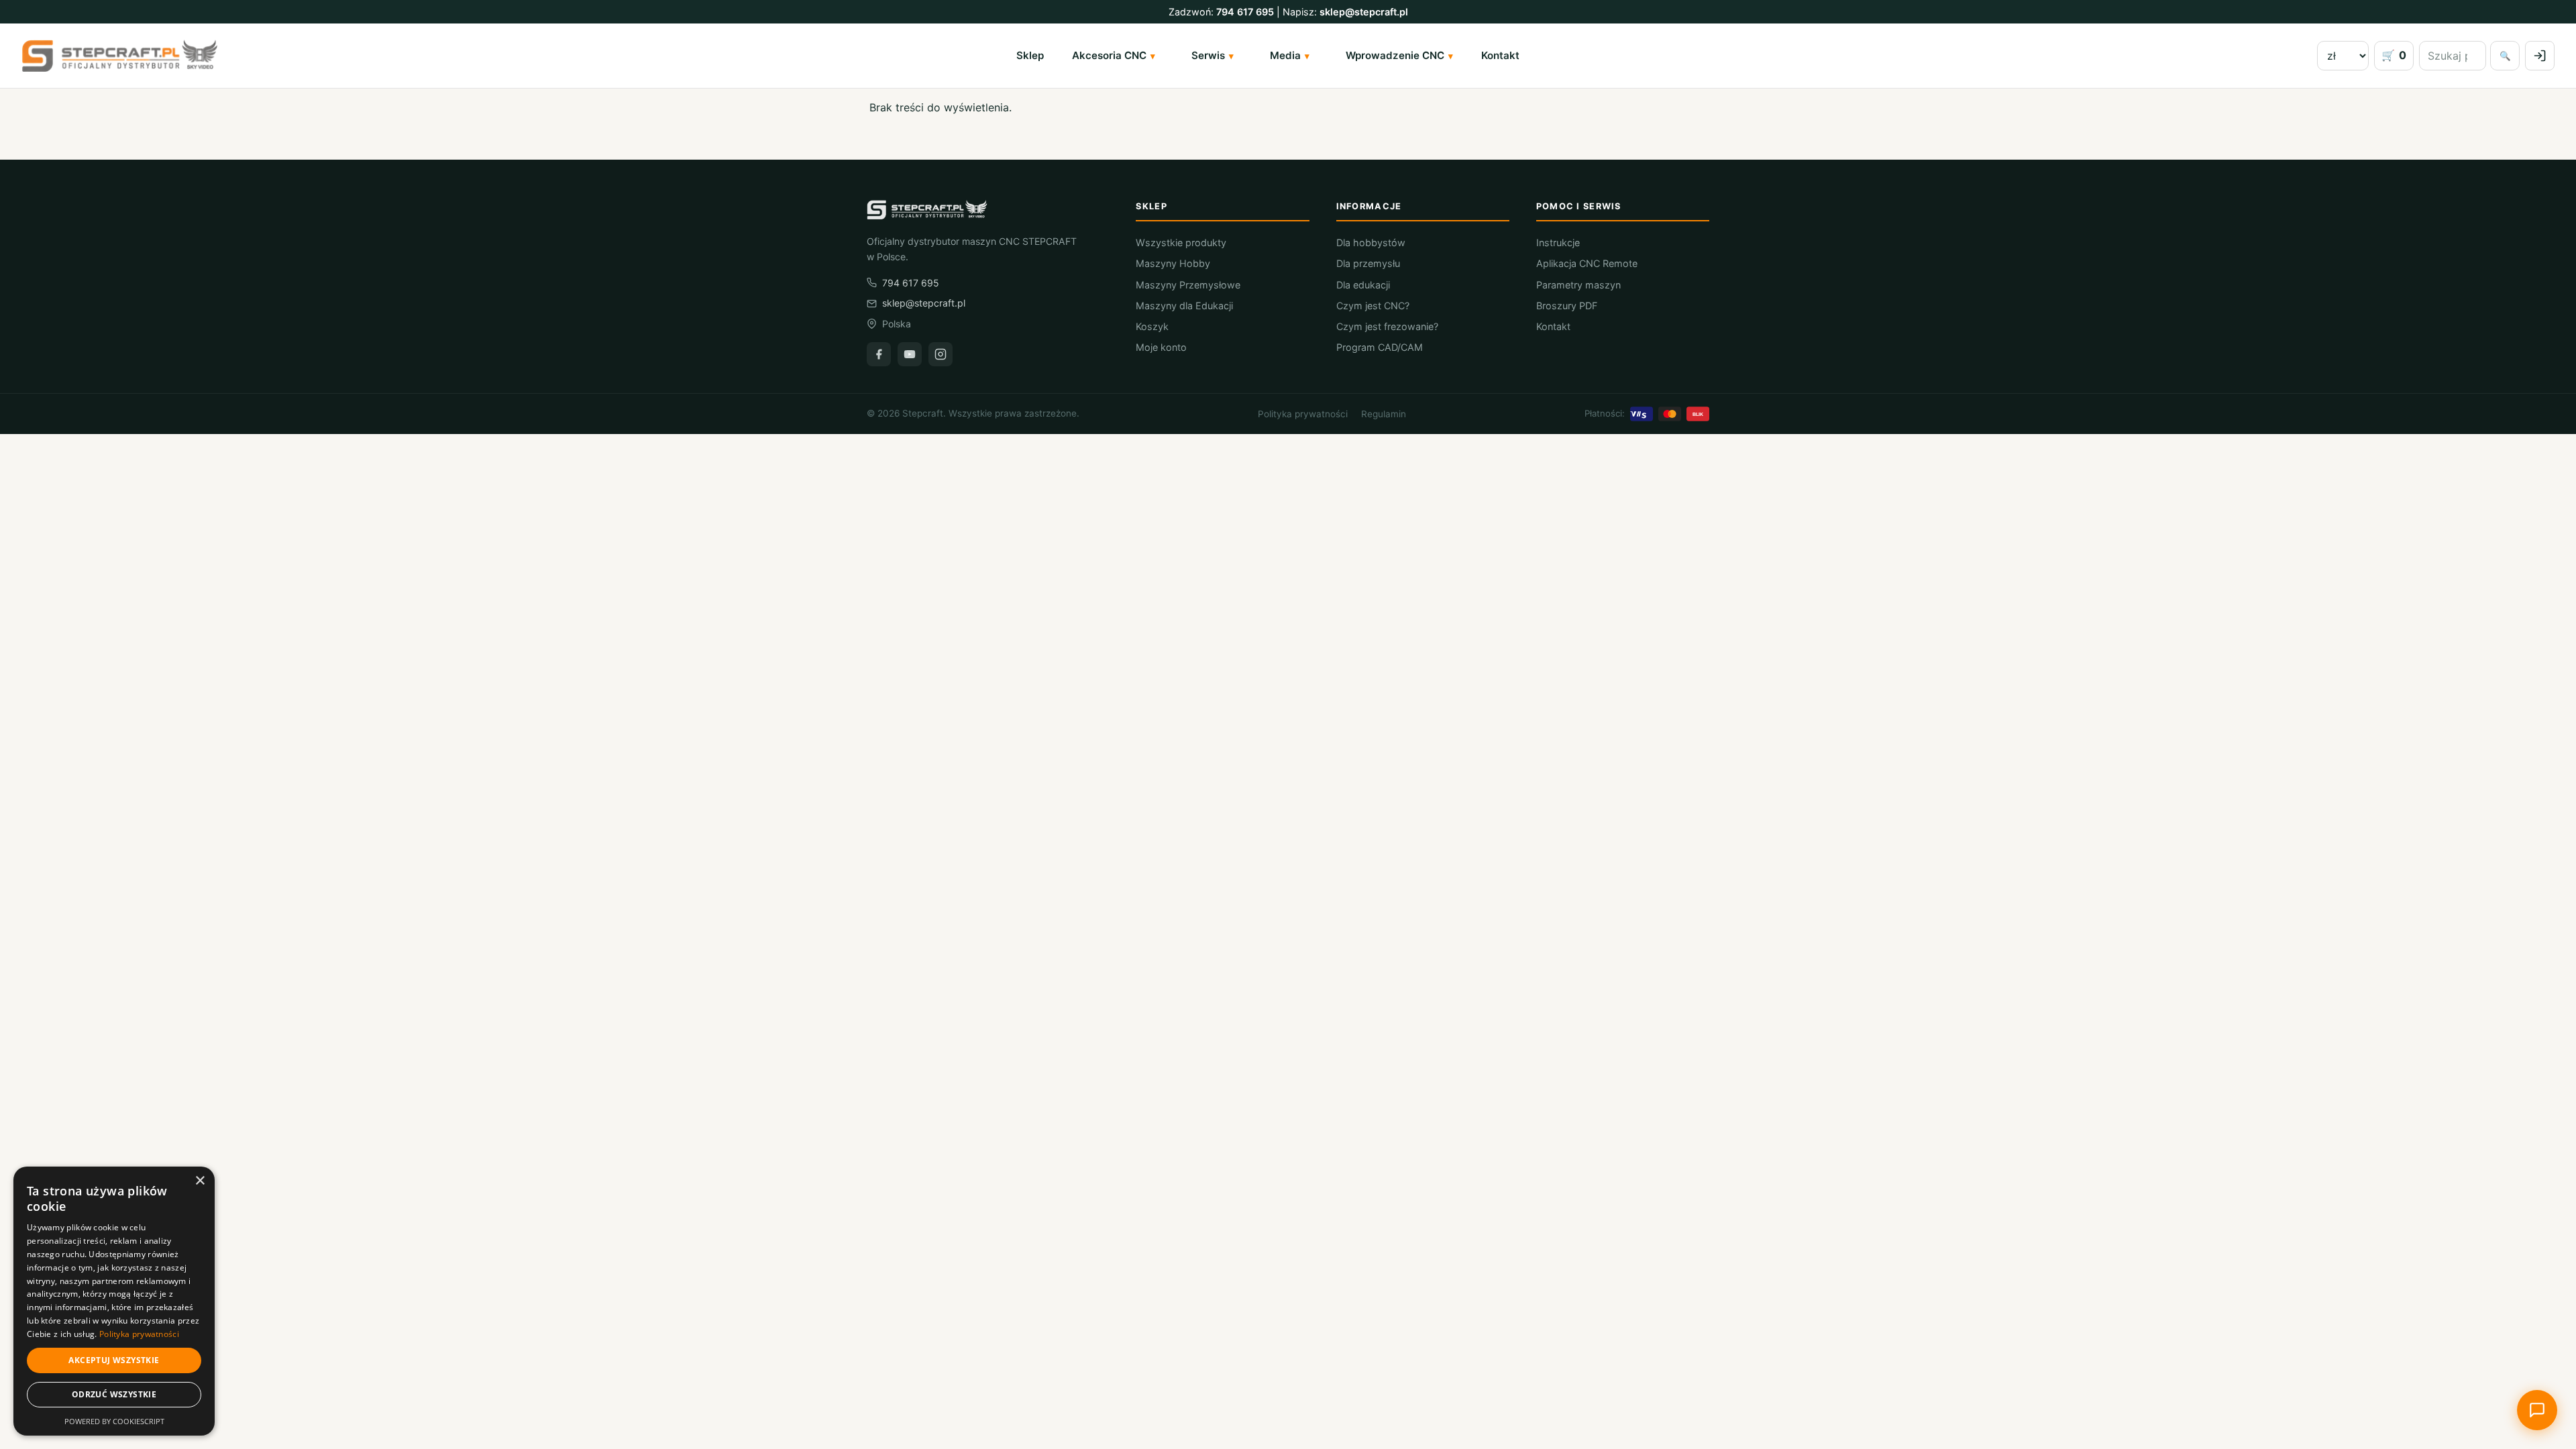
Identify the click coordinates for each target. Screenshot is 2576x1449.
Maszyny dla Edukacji (1184, 306)
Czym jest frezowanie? (1387, 326)
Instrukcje (1558, 243)
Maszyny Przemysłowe (1188, 285)
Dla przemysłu (1368, 263)
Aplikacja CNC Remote (1587, 263)
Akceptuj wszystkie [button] (114, 1360)
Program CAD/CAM (1380, 347)
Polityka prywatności (1303, 414)
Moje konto (1161, 347)
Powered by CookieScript (114, 1421)
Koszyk (1152, 326)
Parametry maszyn (1578, 285)
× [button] (200, 1181)
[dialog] (114, 1301)
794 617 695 (1245, 12)
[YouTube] (910, 354)
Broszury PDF (1567, 306)
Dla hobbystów (1371, 243)
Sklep (1030, 55)
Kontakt (1500, 55)
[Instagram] (941, 354)
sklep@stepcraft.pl (1364, 12)
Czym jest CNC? (1373, 306)
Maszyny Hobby (1173, 263)
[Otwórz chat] (2537, 1410)
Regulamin (1384, 414)
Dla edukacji (1363, 285)
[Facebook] (879, 354)
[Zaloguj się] (2540, 56)
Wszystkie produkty (1181, 243)
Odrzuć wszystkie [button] (114, 1394)
